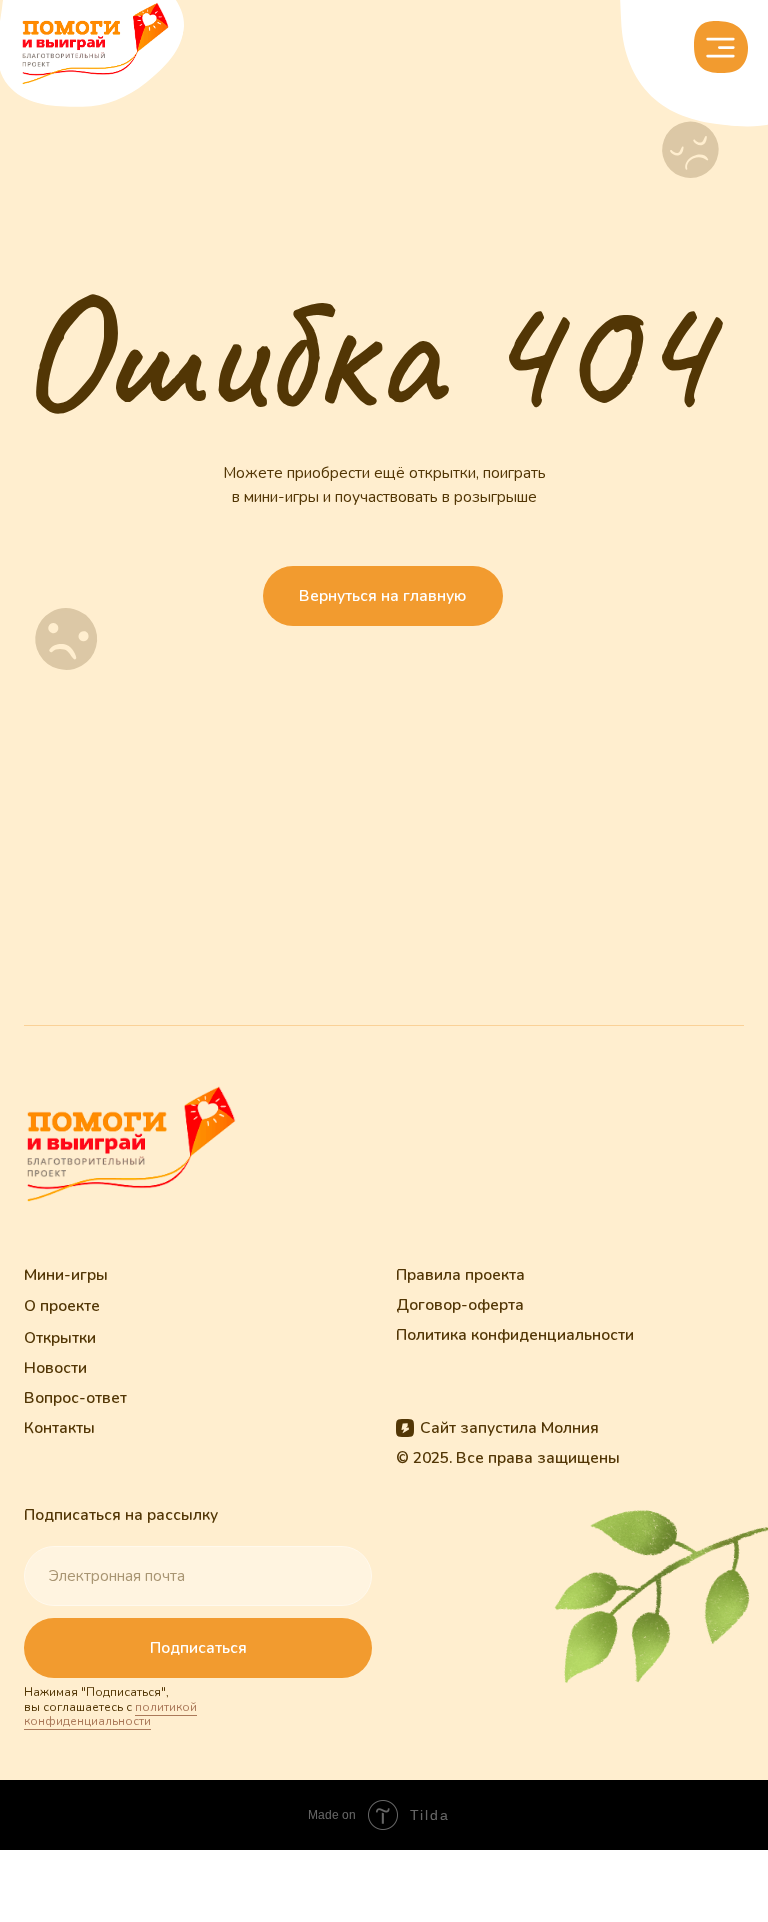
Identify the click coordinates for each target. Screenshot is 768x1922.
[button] (721, 47)
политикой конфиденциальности (110, 1714)
